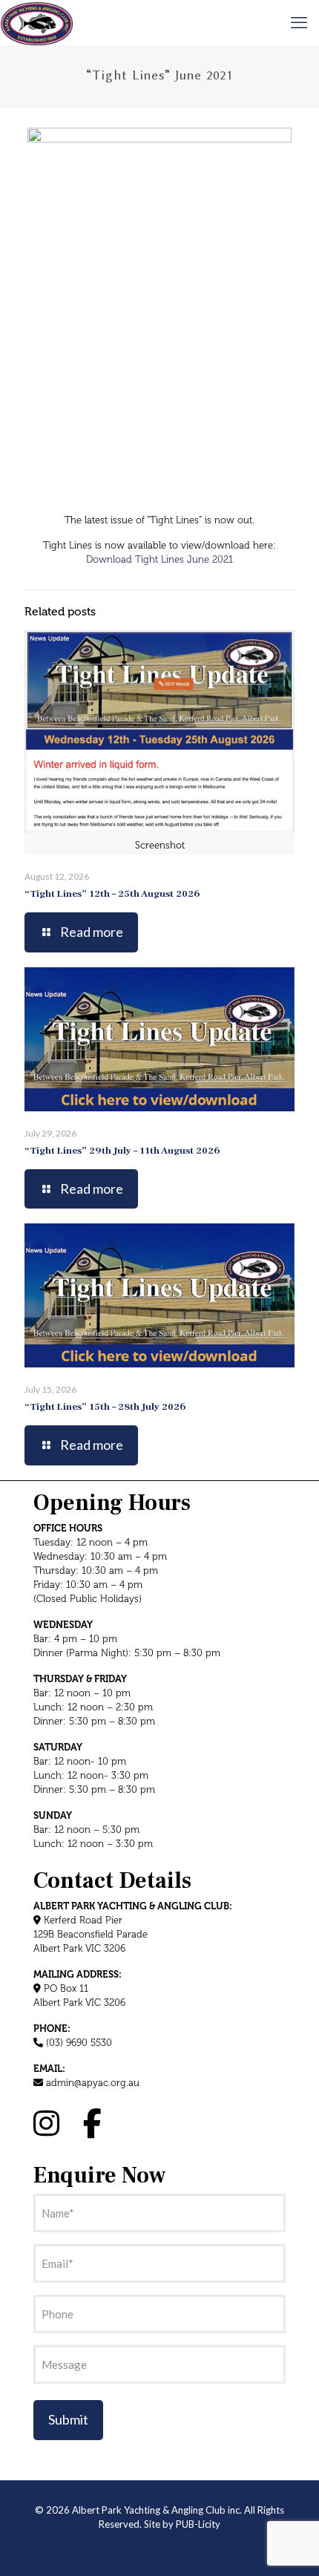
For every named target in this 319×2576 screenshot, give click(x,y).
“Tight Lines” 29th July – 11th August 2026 (122, 1151)
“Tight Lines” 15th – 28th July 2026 (105, 1407)
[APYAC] (37, 22)
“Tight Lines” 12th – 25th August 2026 (112, 894)
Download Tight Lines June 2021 (159, 560)
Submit (68, 2419)
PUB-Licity (198, 2524)
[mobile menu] (299, 22)
